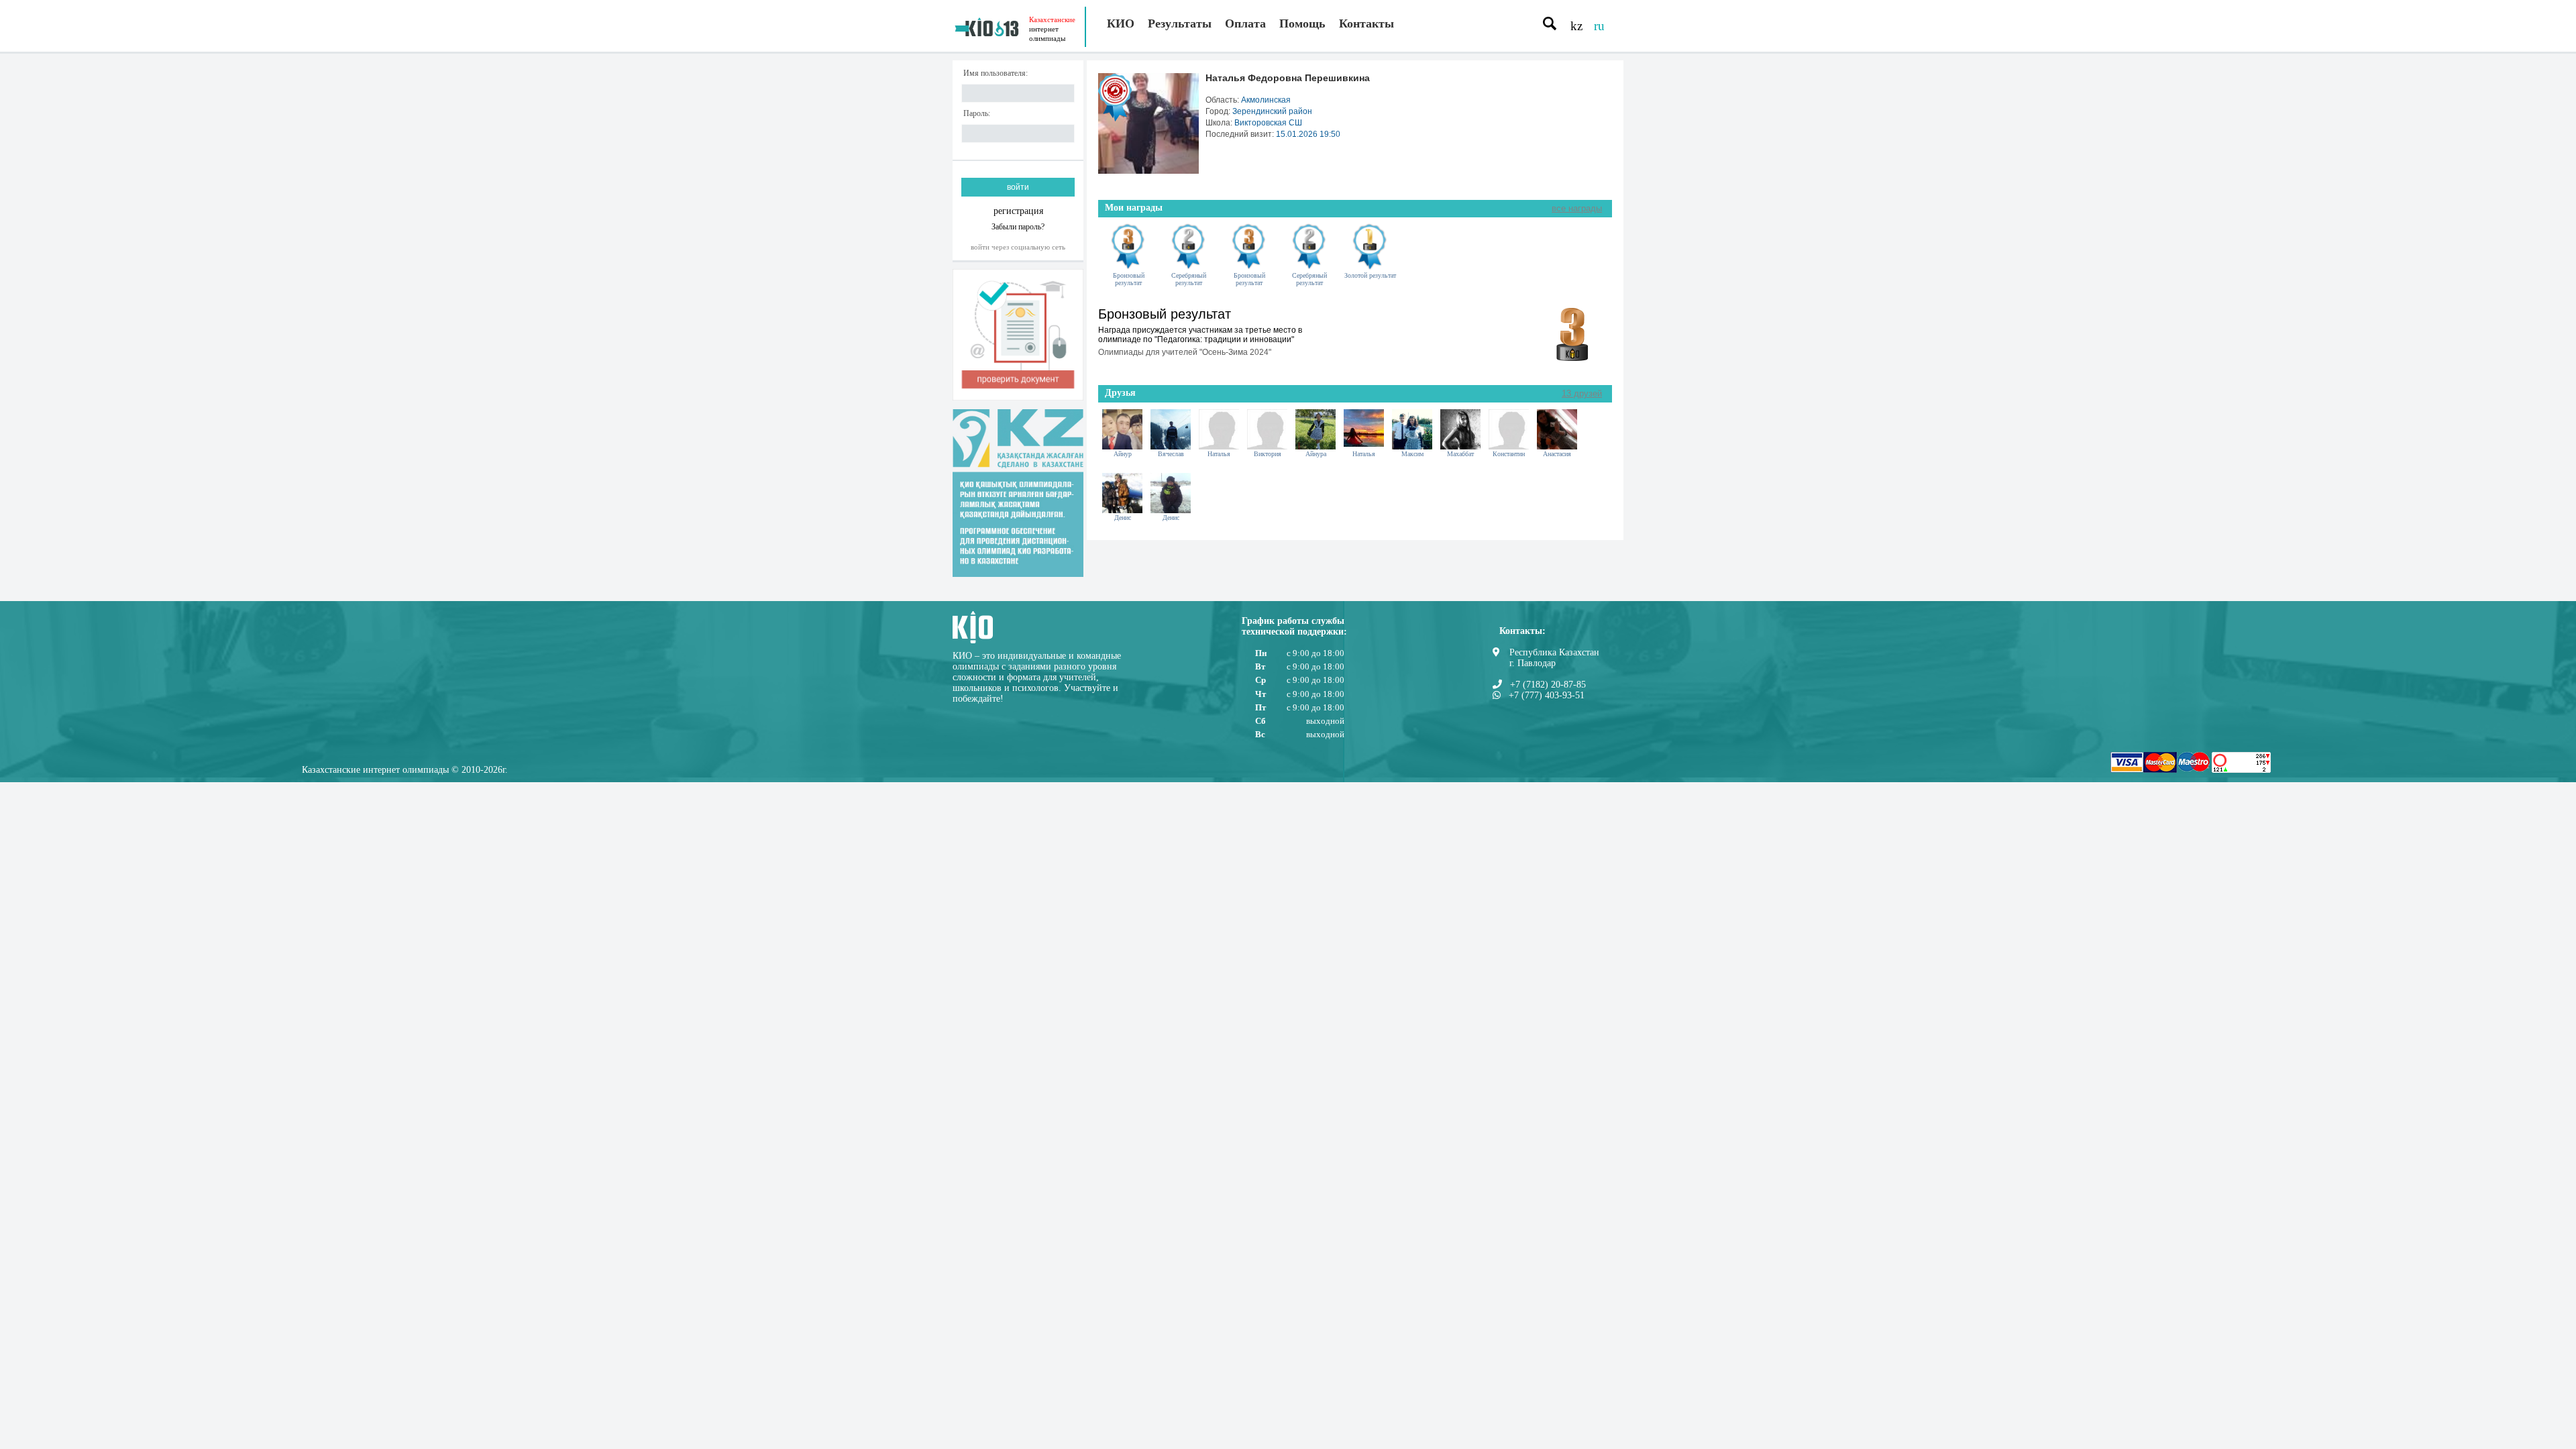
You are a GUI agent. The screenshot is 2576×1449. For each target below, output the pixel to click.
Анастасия (1557, 454)
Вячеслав (1171, 454)
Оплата (1245, 23)
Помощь (1302, 23)
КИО (1121, 23)
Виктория (1268, 454)
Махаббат (1460, 454)
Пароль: (977, 114)
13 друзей (1582, 393)
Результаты (1180, 23)
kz (1576, 26)
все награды (1577, 208)
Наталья (1219, 454)
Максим (1412, 454)
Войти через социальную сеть (1018, 247)
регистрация (1018, 211)
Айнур (1123, 454)
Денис (1123, 518)
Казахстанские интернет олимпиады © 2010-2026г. (405, 770)
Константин (1509, 454)
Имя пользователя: (996, 73)
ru (1599, 26)
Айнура (1316, 454)
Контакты (1366, 23)
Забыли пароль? (1018, 226)
